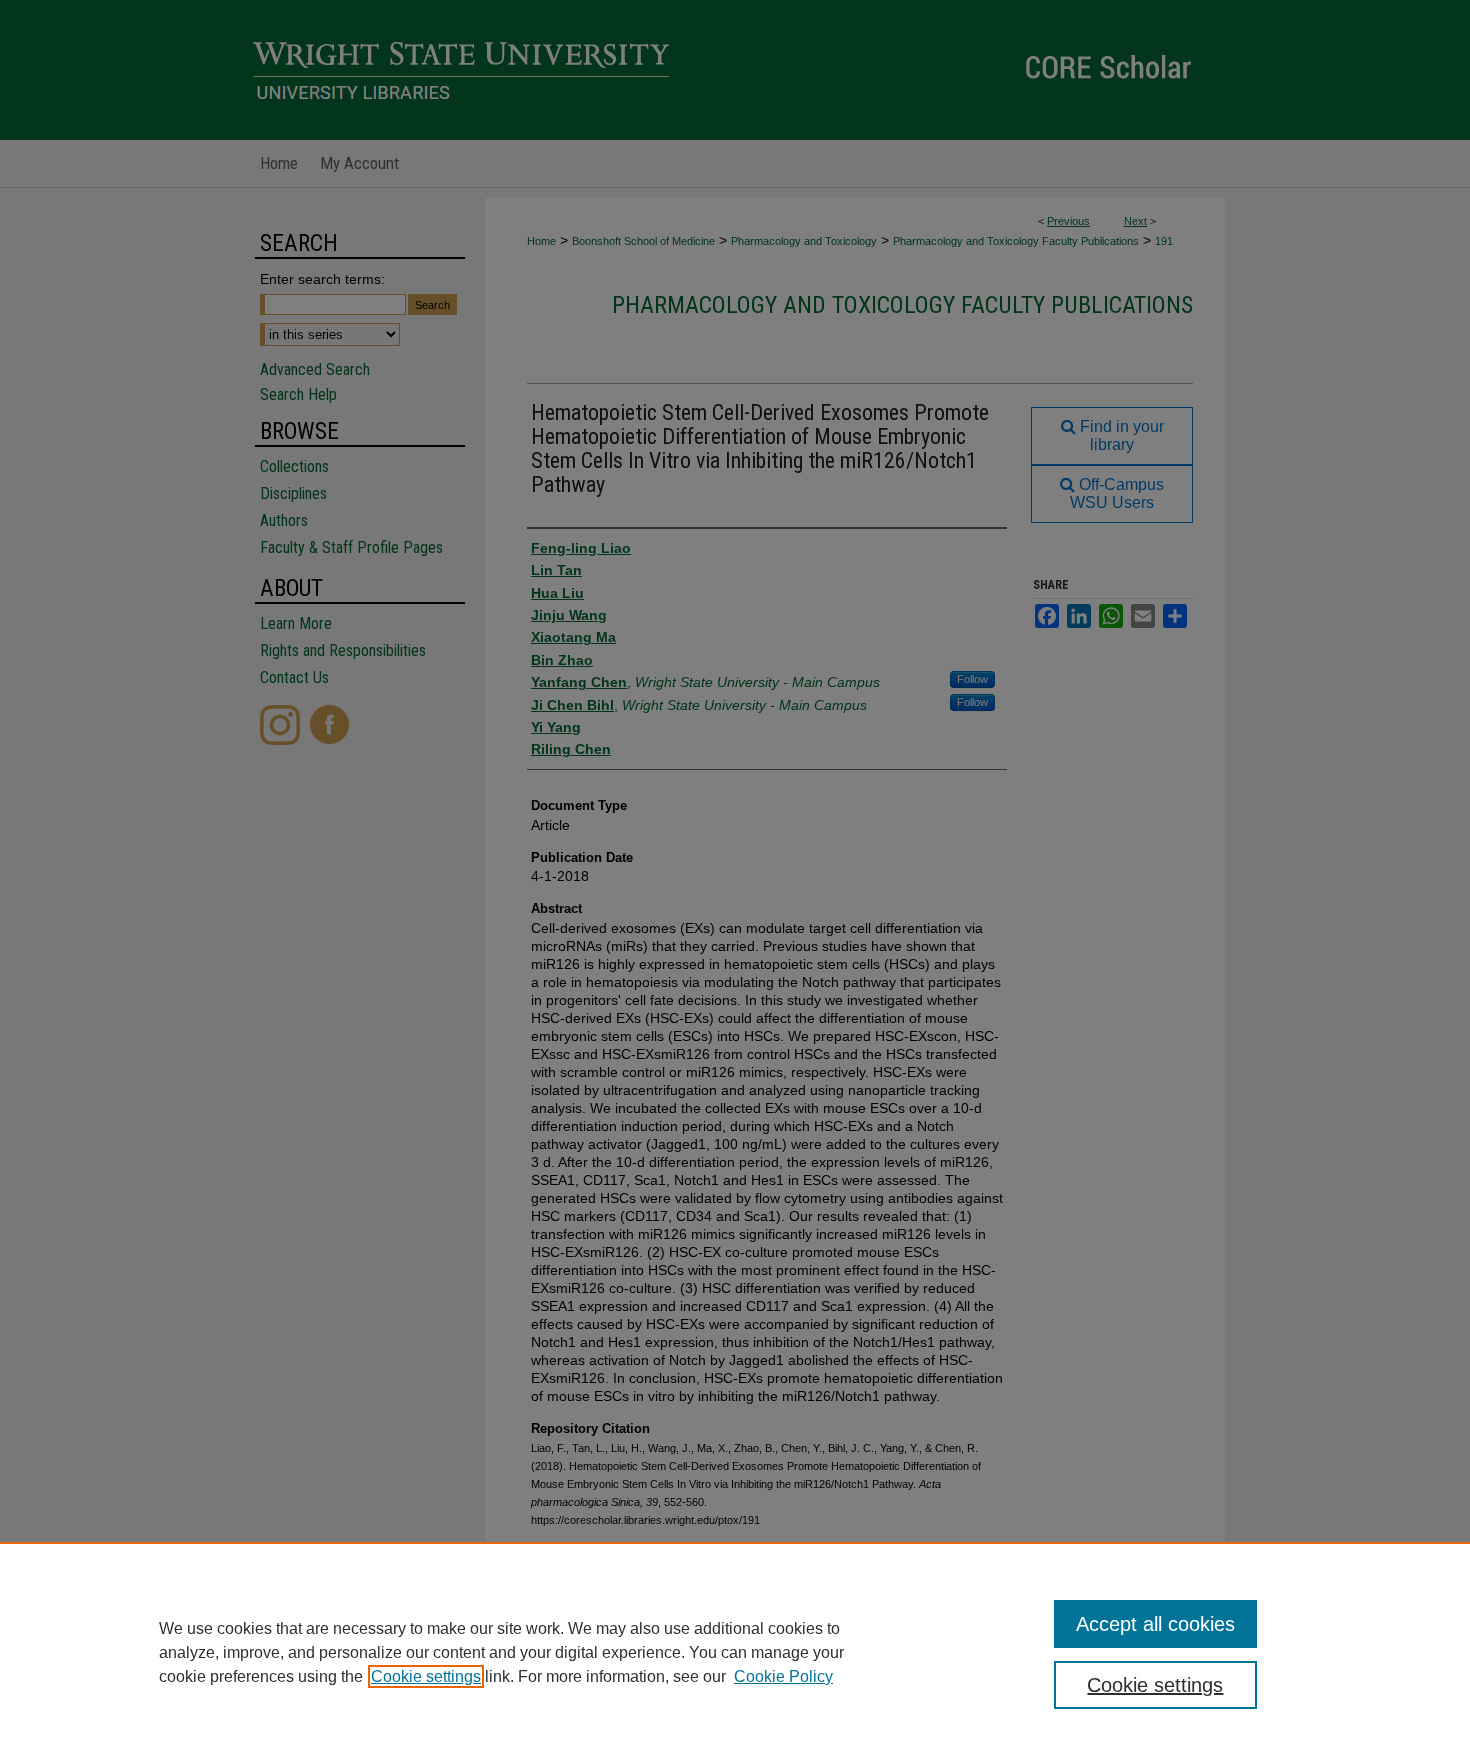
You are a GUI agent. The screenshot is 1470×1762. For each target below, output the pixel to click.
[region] (735, 1652)
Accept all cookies (1155, 1624)
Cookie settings (426, 1676)
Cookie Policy (783, 1676)
